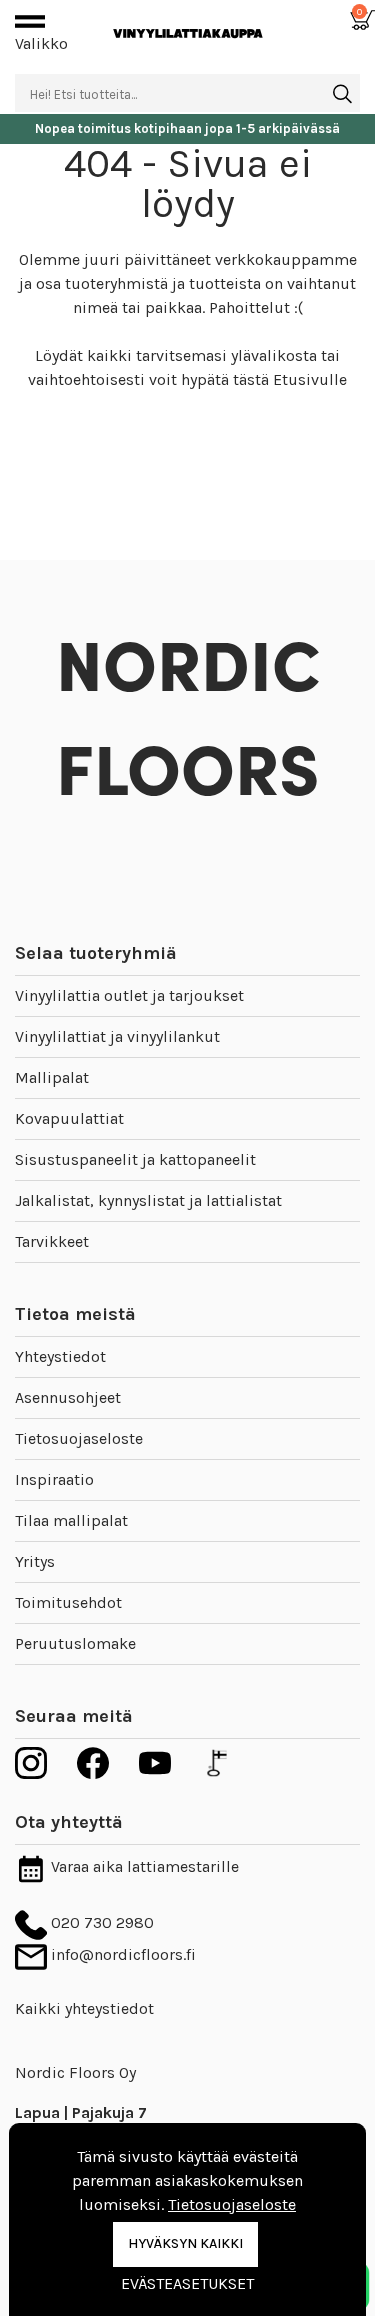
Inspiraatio (54, 1479)
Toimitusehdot (68, 1602)
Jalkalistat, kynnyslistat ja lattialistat (148, 1200)
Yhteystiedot (60, 1356)
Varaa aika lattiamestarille (143, 1866)
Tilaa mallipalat (71, 1520)
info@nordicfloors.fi (121, 1954)
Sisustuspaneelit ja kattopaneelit (135, 1159)
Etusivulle (310, 379)
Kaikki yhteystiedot (84, 2008)
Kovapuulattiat (69, 1118)
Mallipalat (52, 1077)
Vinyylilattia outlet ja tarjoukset (129, 995)
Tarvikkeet (52, 1241)
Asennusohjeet (68, 1397)
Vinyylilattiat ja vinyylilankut (117, 1036)
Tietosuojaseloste (79, 1438)
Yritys (35, 1561)
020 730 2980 (100, 1922)
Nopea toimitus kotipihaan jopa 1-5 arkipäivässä (187, 128)
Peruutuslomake (75, 1643)
